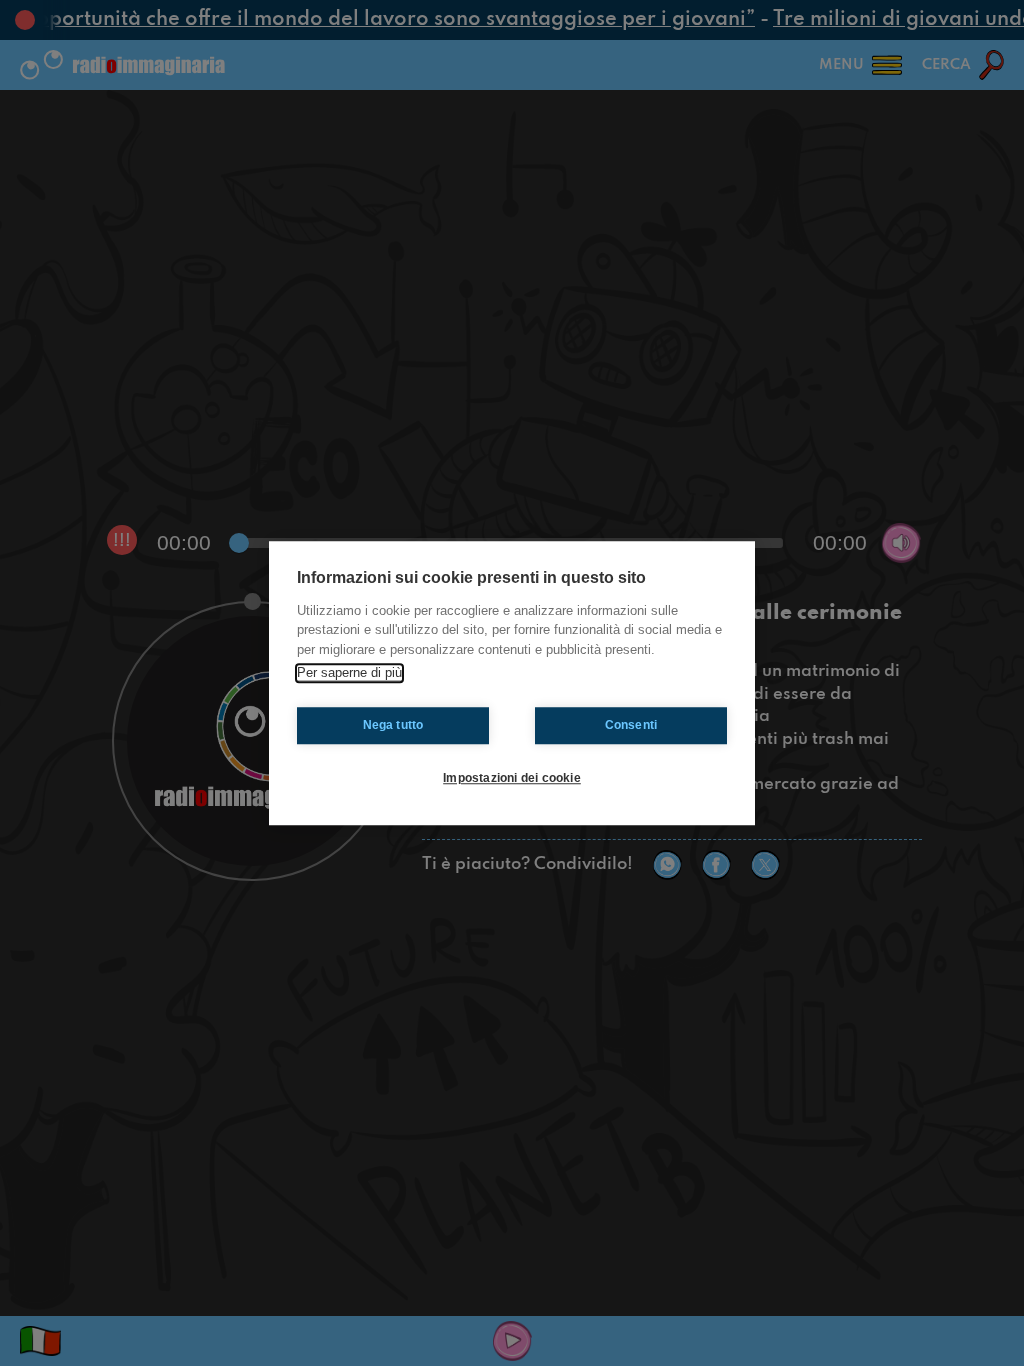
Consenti (631, 725)
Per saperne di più (349, 672)
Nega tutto (393, 725)
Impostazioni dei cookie (512, 778)
